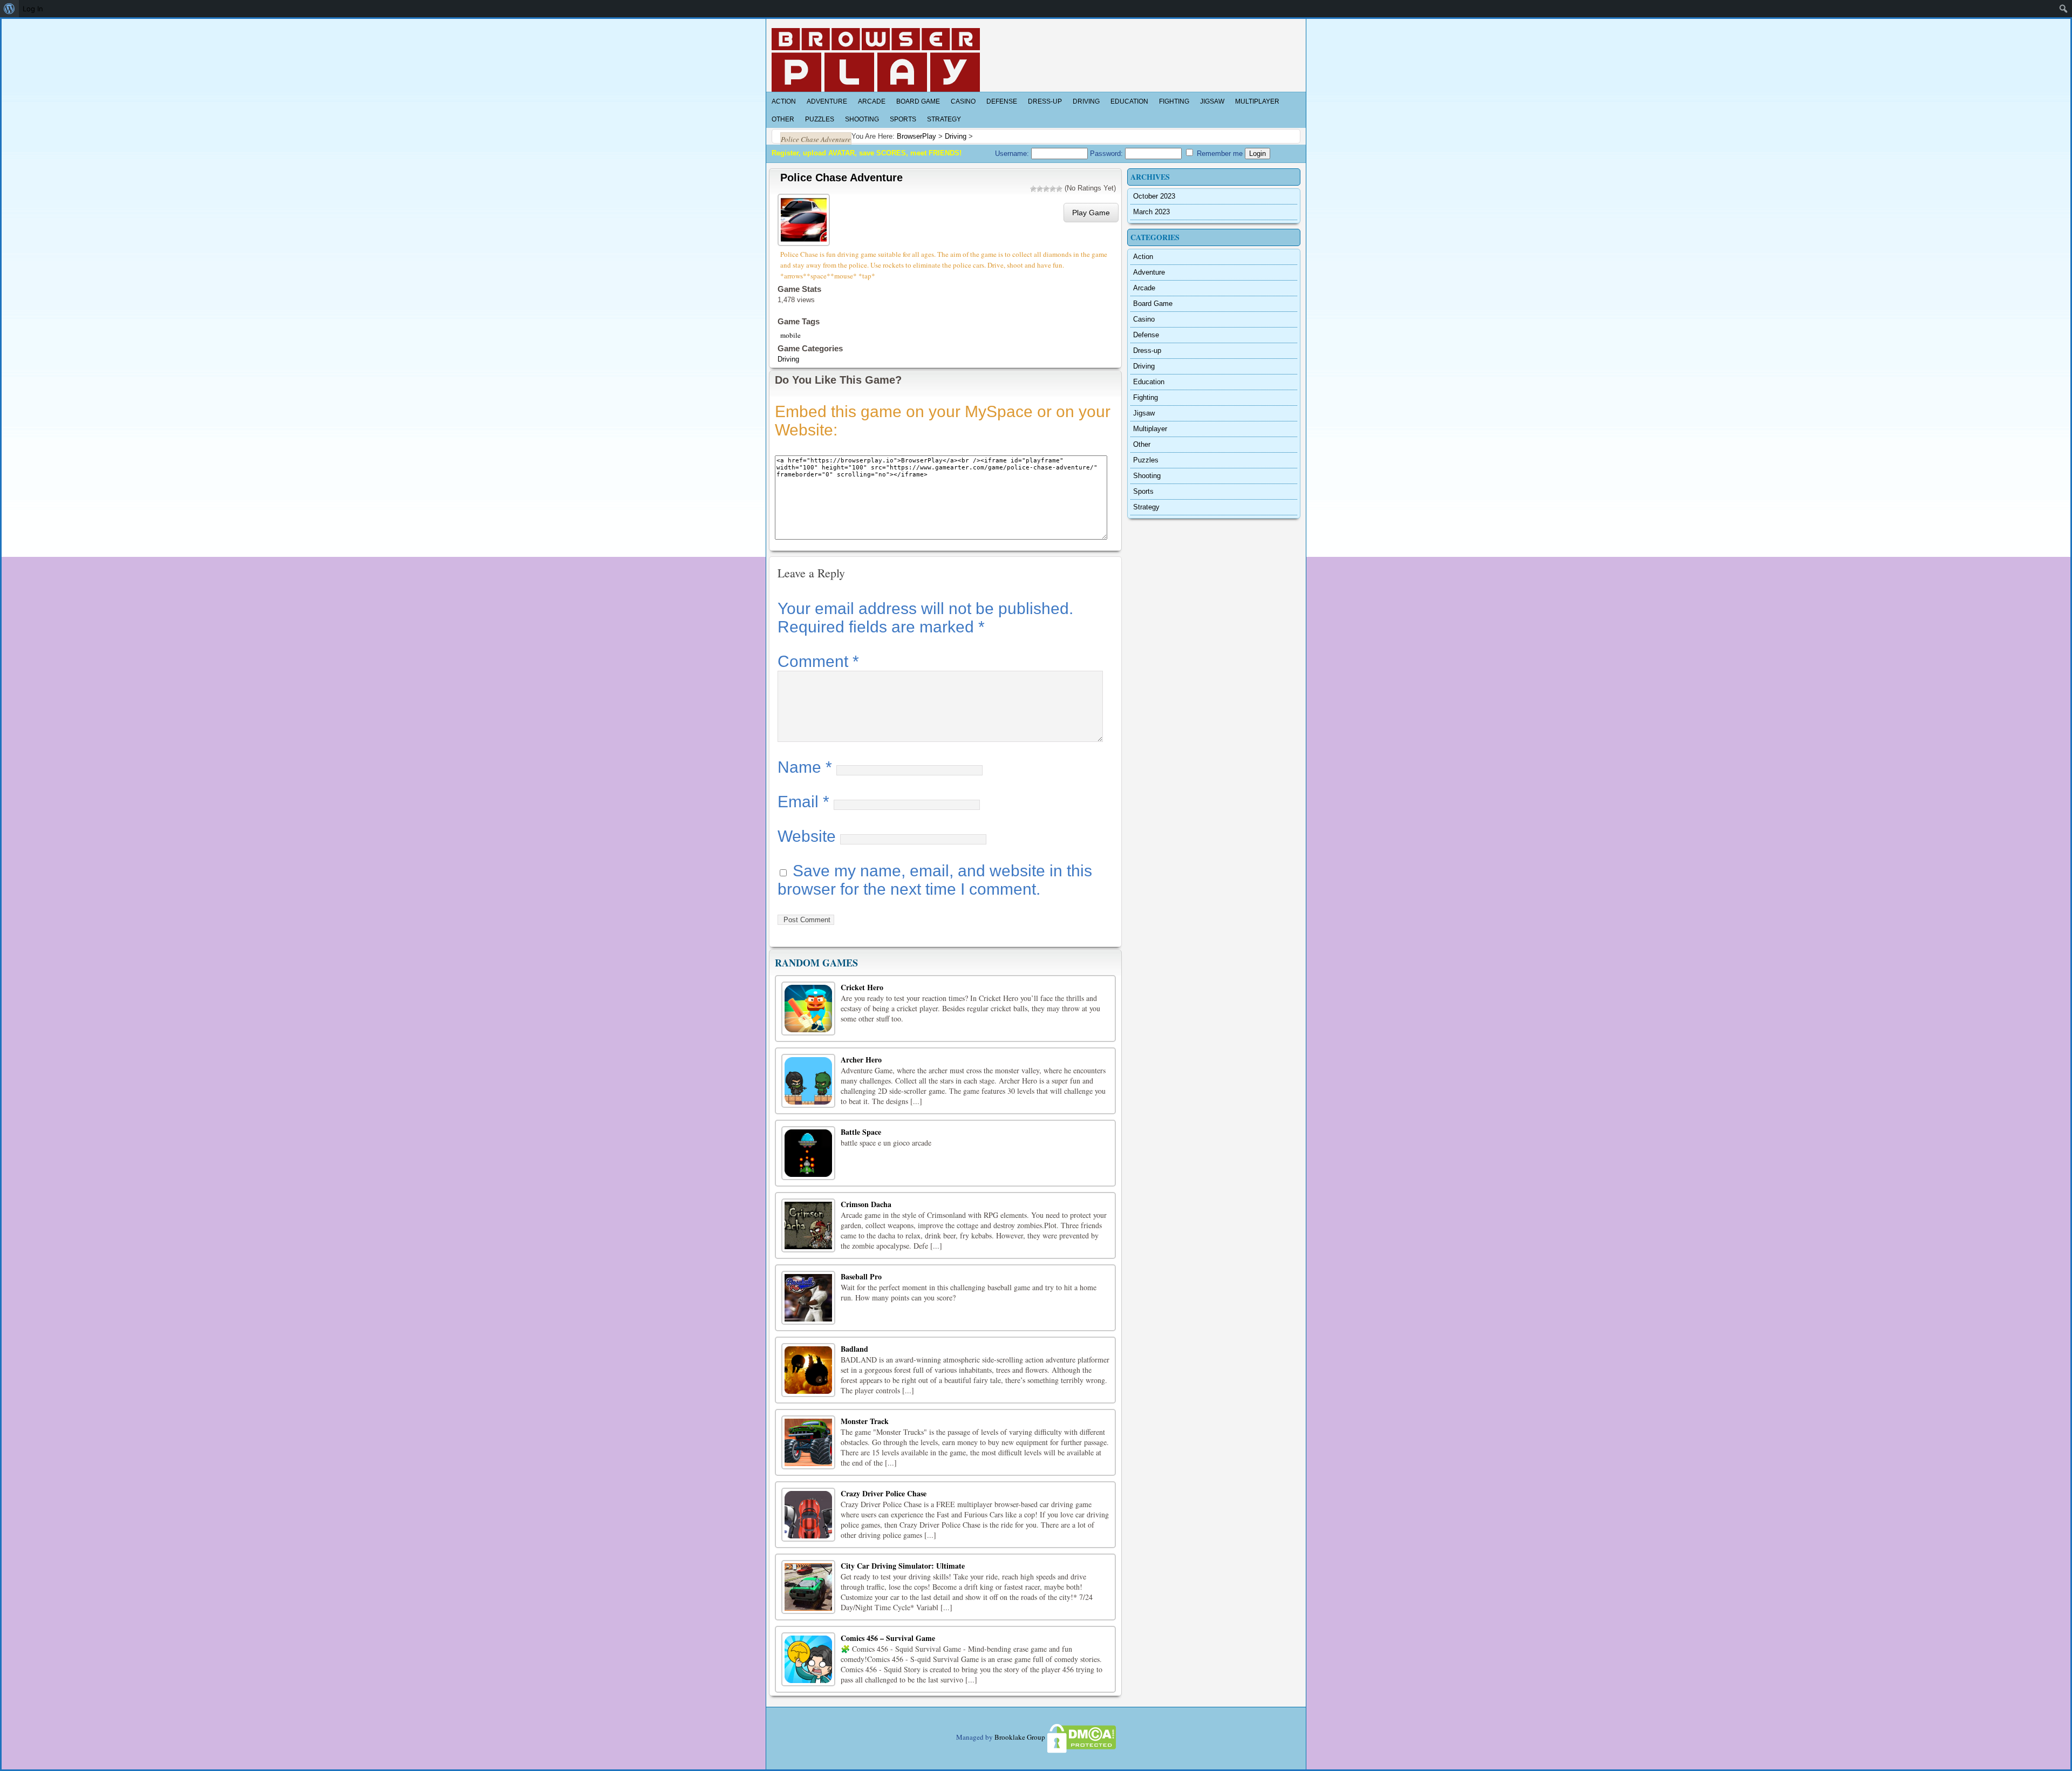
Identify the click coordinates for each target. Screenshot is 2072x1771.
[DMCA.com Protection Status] (1081, 1737)
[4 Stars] (1053, 189)
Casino (963, 101)
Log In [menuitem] (33, 9)
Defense (1002, 101)
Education (1129, 101)
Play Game (1091, 213)
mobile (790, 335)
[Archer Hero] (808, 1081)
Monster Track (865, 1421)
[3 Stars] (1046, 189)
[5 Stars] (1059, 189)
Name (805, 767)
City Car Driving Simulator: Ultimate (903, 1566)
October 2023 (1154, 196)
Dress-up (1045, 101)
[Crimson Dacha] (808, 1225)
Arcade (872, 101)
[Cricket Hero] (808, 1009)
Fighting (1174, 101)
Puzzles (820, 119)
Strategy (944, 119)
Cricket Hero (862, 987)
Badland (854, 1349)
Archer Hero (861, 1060)
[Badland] (808, 1370)
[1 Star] (1033, 189)
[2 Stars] (1040, 189)
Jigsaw (1212, 101)
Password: (1107, 154)
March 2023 (1151, 212)
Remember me (1219, 154)
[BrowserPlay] (876, 60)
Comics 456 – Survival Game (888, 1638)
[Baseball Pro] (808, 1298)
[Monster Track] (808, 1442)
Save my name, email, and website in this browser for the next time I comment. (935, 880)
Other (783, 119)
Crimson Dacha (866, 1204)
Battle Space (861, 1132)
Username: (1013, 154)
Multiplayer (1257, 101)
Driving (1086, 101)
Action (784, 101)
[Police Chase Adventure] (805, 218)
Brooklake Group (1020, 1737)
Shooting (862, 119)
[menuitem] (9, 9)
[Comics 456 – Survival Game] (808, 1659)
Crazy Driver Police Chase (884, 1493)
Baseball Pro (861, 1276)
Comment (818, 661)
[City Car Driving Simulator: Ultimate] (808, 1587)
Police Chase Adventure (841, 178)
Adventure (827, 101)
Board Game (918, 101)
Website (807, 836)
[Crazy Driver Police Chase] (808, 1515)
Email (803, 802)
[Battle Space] (808, 1153)
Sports (903, 119)
